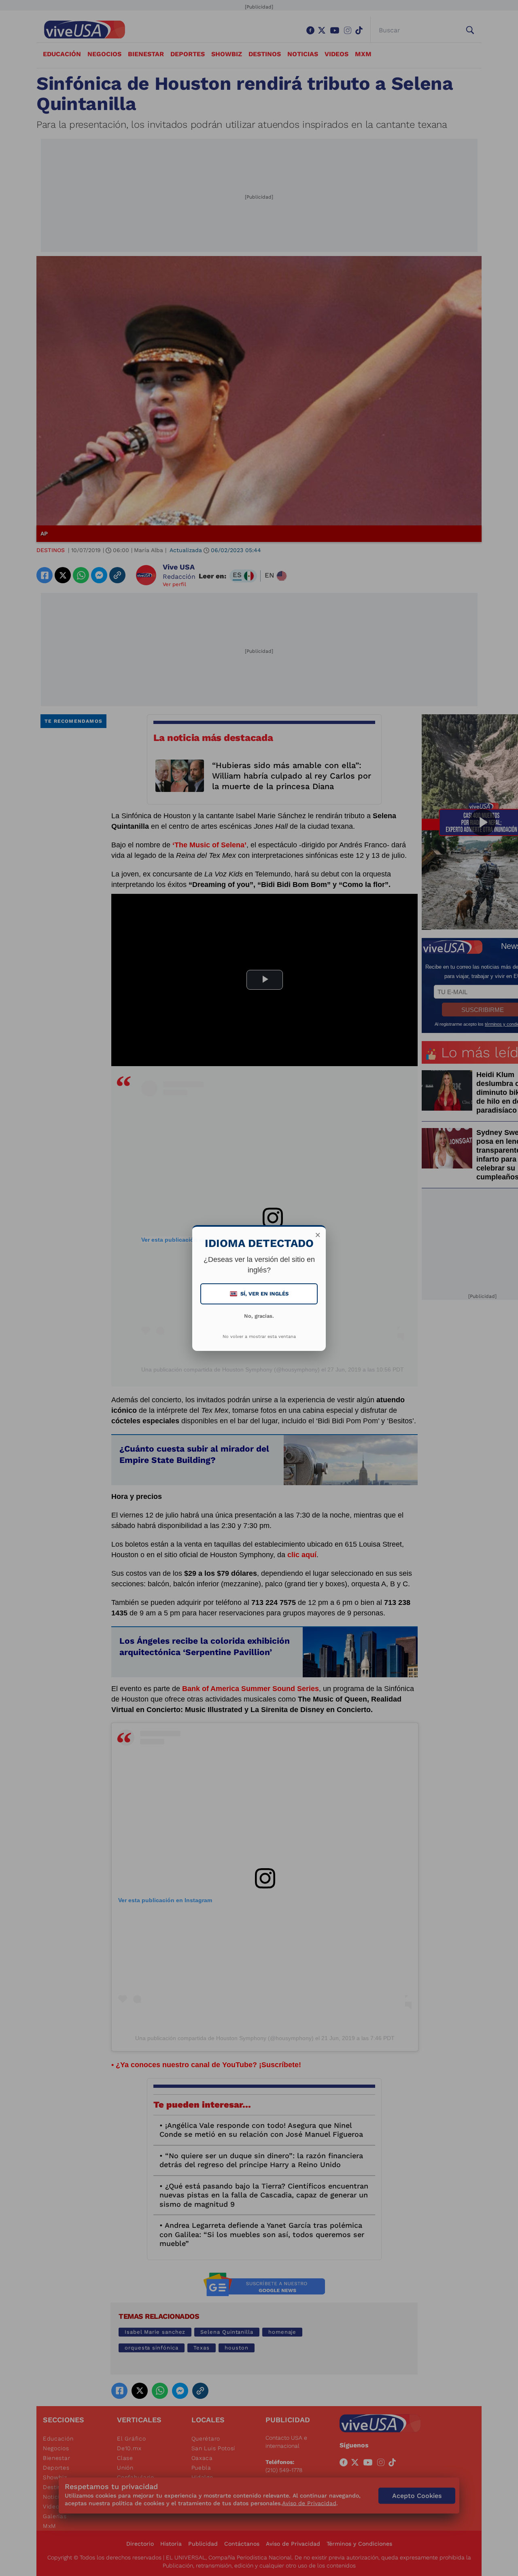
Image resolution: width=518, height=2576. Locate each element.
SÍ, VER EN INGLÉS (260, 1294)
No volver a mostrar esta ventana (259, 1337)
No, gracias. (259, 1316)
